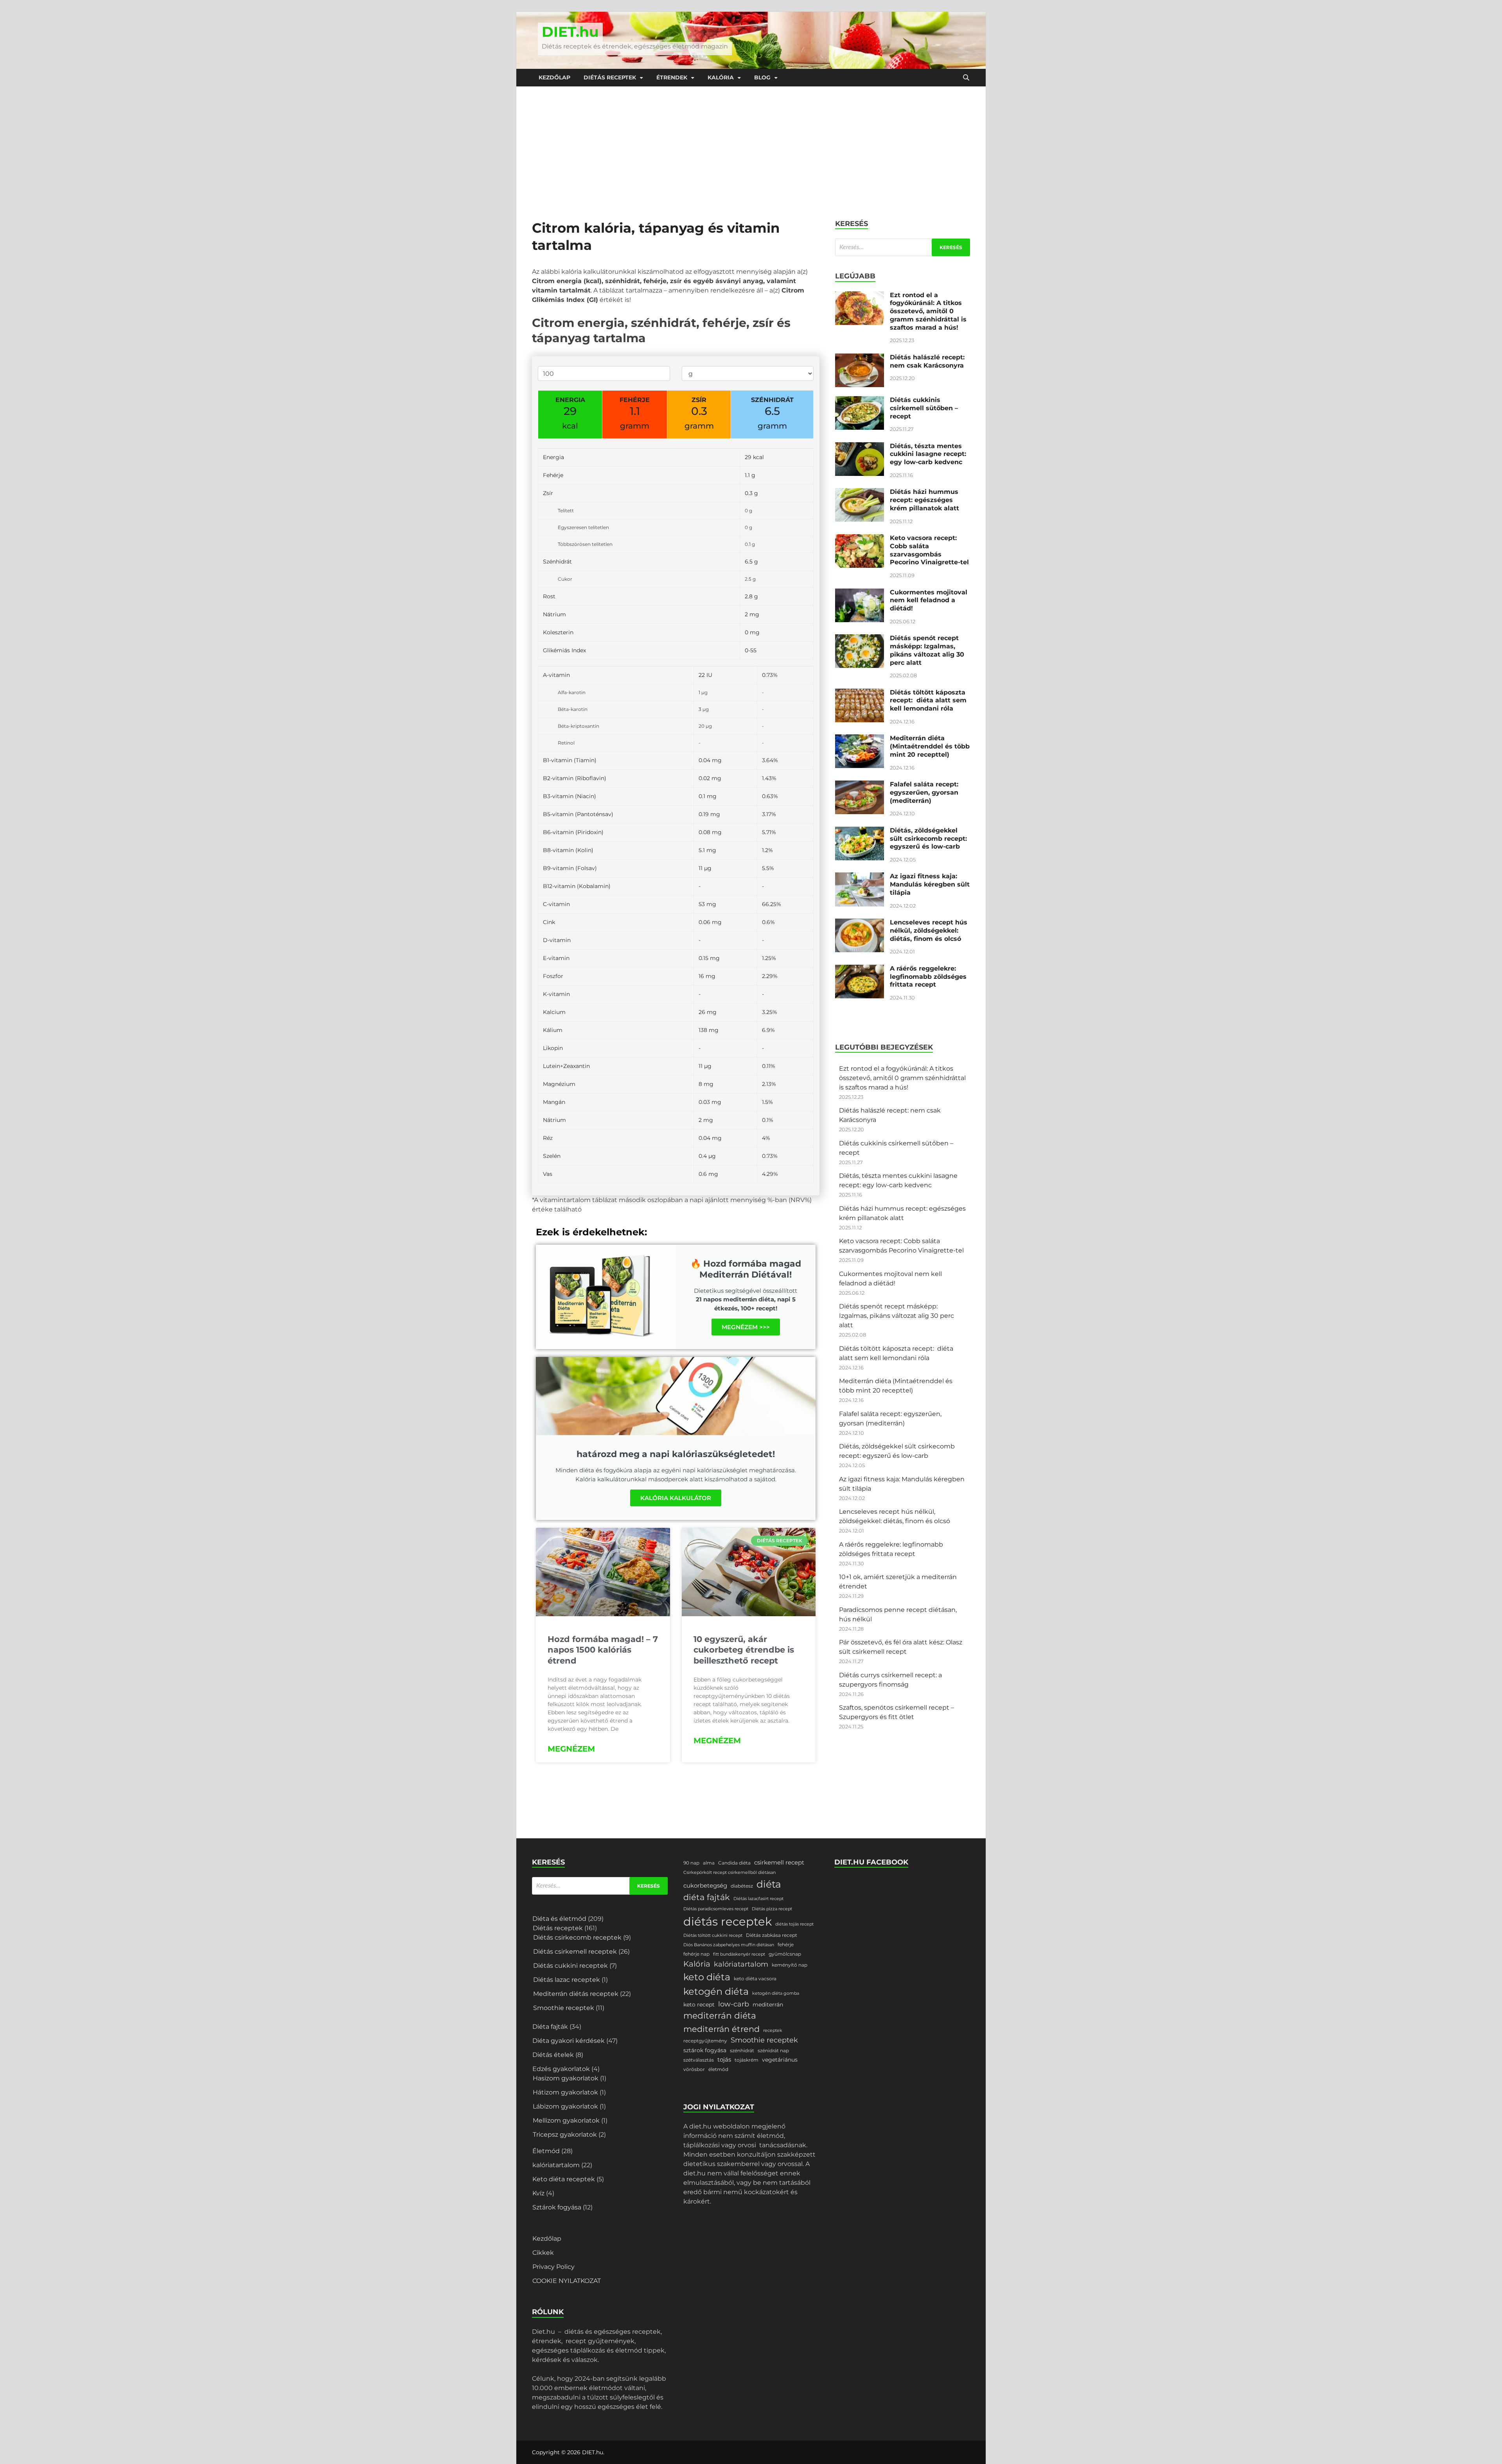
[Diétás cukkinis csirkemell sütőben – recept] (860, 401)
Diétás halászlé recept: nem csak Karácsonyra (927, 361)
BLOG (762, 77)
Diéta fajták (550, 2027)
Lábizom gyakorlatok (565, 2106)
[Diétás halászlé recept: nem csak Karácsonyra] (860, 358)
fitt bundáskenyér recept (739, 1954)
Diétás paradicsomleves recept (716, 1909)
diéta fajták (707, 1897)
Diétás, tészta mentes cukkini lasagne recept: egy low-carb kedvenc (928, 454)
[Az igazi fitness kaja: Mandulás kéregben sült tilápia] (860, 877)
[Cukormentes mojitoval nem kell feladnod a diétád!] (860, 593)
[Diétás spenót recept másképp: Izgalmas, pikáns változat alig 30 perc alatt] (860, 639)
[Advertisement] (751, 145)
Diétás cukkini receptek (570, 1966)
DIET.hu (570, 32)
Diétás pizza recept (772, 1909)
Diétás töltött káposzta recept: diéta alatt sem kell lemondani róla (928, 701)
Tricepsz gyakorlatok (565, 2135)
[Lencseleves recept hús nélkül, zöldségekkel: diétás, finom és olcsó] (860, 923)
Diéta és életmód (559, 1919)
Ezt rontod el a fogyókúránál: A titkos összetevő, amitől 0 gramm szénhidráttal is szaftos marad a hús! (928, 311)
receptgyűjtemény (705, 2041)
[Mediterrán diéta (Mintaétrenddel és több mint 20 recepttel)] (860, 739)
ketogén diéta (716, 1991)
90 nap (691, 1863)
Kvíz (538, 2193)
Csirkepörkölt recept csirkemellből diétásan (729, 1873)
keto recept (699, 2005)
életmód (718, 2069)
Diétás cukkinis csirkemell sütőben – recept (924, 408)
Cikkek (543, 2253)
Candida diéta (734, 1863)
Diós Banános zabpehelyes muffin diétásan (729, 1945)
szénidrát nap (773, 2050)
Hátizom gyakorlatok (565, 2092)
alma (709, 1863)
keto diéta (707, 1977)
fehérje (786, 1944)
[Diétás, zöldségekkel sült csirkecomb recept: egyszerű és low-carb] (860, 831)
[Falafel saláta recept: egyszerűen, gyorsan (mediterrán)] (860, 785)
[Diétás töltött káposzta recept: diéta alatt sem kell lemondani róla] (860, 693)
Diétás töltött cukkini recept (713, 1935)
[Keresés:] (903, 247)
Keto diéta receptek (564, 2179)
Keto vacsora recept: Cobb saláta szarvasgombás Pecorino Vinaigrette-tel (929, 550)
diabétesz (742, 1886)
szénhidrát (742, 2050)
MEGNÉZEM (571, 1749)
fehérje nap (696, 1954)
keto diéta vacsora (755, 1979)
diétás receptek (728, 1921)
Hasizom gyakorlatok (566, 2078)
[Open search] (966, 78)
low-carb (734, 2004)
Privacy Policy (553, 2267)
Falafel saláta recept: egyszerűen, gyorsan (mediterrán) (924, 792)
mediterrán (768, 2005)
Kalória (721, 77)
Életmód (546, 2151)
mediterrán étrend (721, 2029)
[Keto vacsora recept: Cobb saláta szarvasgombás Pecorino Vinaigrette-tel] (860, 539)
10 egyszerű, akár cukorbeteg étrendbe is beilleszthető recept (744, 1650)
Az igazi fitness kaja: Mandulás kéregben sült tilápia (930, 884)
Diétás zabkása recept (772, 1935)
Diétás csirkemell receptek (575, 1952)
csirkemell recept (779, 1863)
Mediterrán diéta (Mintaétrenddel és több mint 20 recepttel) (930, 746)
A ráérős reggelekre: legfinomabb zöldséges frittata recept (928, 977)
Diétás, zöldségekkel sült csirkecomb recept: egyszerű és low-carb (928, 839)
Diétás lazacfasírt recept (758, 1899)
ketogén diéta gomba (776, 1993)
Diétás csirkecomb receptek (577, 1937)
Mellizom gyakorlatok (566, 2120)
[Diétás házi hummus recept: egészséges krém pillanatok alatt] (860, 493)
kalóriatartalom (556, 2165)
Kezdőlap (554, 77)
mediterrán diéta (720, 2016)
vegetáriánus (780, 2060)
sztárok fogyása (705, 2050)
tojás (724, 2060)
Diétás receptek (610, 77)
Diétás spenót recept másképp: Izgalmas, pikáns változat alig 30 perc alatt (927, 650)
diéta (769, 1884)
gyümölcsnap (785, 1954)
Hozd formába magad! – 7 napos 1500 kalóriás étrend (603, 1650)
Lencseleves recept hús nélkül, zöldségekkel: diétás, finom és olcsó (929, 931)
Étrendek (672, 77)
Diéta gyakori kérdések (569, 2041)
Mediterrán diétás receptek (576, 1994)
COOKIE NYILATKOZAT (567, 2281)
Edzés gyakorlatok (561, 2069)
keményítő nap (790, 1965)
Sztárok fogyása (557, 2207)
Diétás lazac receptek (567, 1980)
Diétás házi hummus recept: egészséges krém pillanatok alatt (924, 500)
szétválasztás (699, 2060)
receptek (773, 2031)
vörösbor (694, 2069)
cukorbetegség (705, 1886)
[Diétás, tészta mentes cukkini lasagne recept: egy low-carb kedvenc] (860, 447)
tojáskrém (747, 2060)
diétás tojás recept (794, 1924)
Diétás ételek (553, 2055)
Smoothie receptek (564, 2008)
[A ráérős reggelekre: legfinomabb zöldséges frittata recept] (860, 969)
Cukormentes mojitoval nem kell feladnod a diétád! (929, 600)
